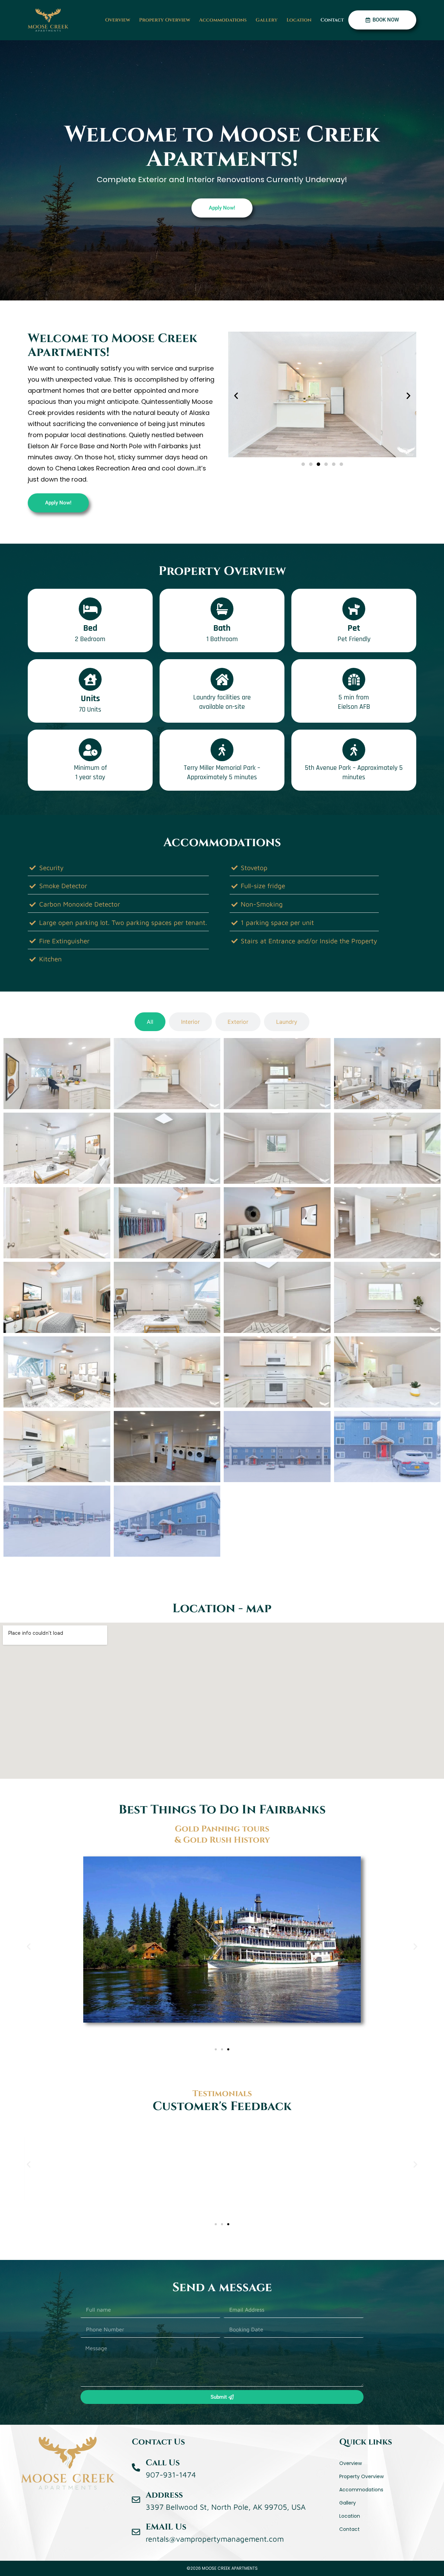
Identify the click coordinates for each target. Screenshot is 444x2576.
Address (164, 2495)
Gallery (267, 20)
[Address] (136, 2500)
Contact (332, 20)
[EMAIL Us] (136, 2532)
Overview (118, 20)
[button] (236, 395)
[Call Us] (136, 2467)
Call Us (163, 2463)
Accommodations (223, 20)
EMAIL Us (166, 2527)
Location (299, 20)
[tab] (150, 1022)
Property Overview (165, 20)
